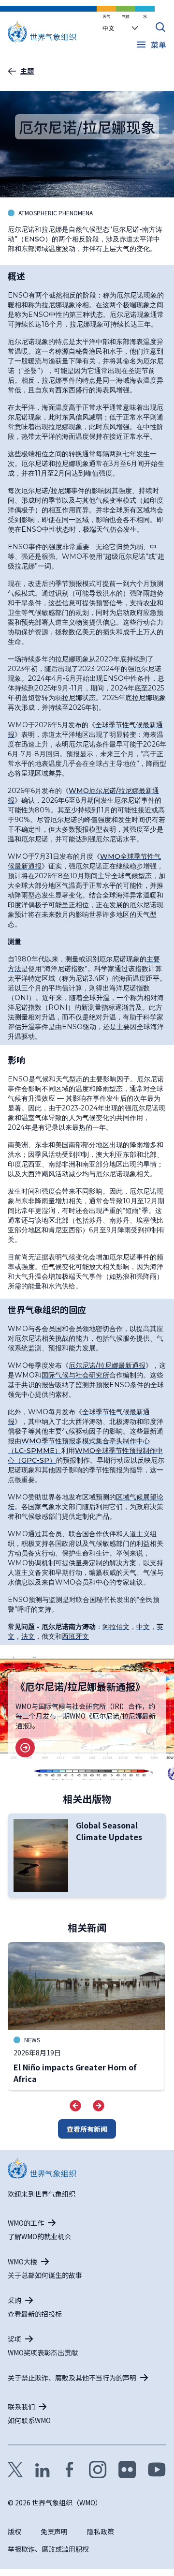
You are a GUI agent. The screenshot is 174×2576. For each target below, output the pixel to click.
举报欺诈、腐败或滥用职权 (48, 2549)
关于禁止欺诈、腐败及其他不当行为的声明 (72, 2378)
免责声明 (54, 2531)
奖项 (14, 2339)
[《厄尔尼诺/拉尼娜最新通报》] (25, 1748)
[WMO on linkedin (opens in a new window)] (43, 2470)
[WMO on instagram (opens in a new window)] (98, 2470)
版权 (14, 2531)
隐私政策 (101, 2531)
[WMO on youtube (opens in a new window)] (157, 2470)
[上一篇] (75, 2106)
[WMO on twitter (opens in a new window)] (15, 2470)
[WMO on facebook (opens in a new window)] (70, 2470)
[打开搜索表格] (160, 27)
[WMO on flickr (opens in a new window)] (127, 2470)
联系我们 (21, 2407)
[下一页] (99, 2106)
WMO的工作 (26, 2223)
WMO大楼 (22, 2261)
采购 (14, 2300)
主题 (27, 71)
